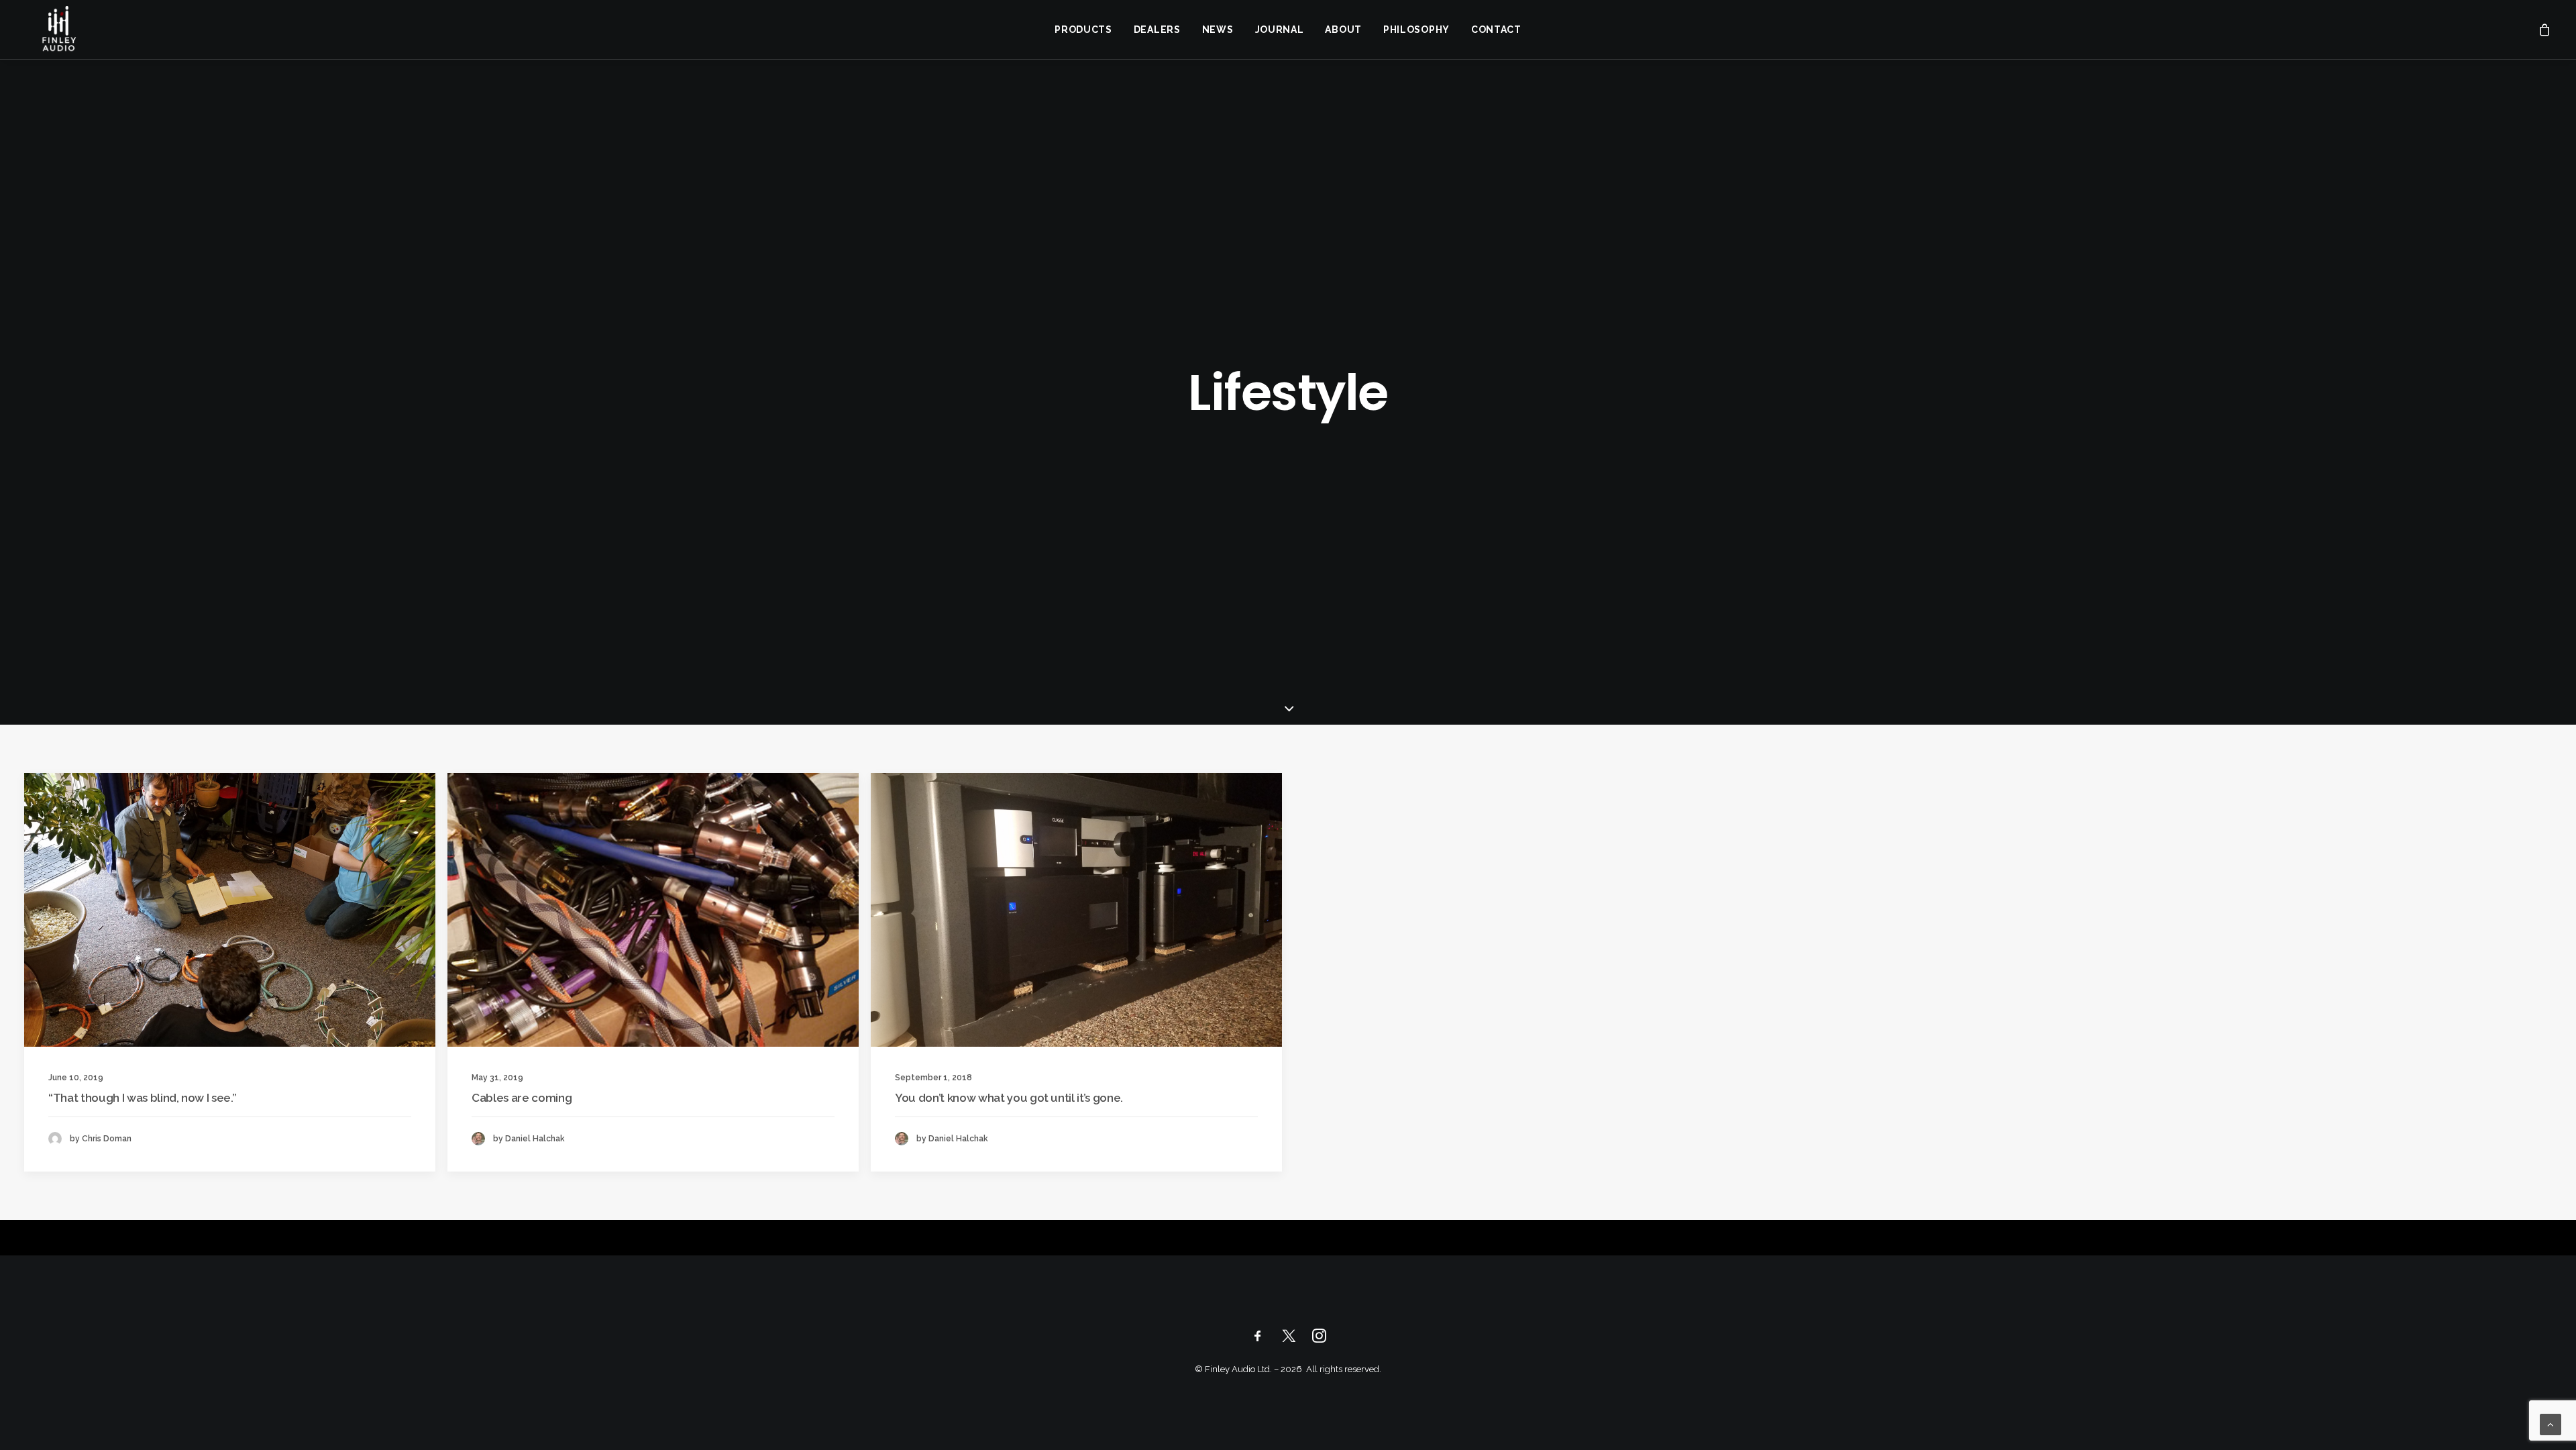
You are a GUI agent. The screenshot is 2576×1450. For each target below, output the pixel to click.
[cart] (2545, 30)
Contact (1496, 30)
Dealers (1157, 30)
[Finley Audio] (58, 30)
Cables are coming (522, 1098)
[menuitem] (1083, 30)
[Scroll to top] (2551, 1424)
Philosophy (1416, 30)
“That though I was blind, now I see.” (142, 1098)
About (1343, 30)
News (1218, 30)
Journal (1280, 30)
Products (1083, 30)
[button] (230, 910)
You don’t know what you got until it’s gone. (1009, 1098)
